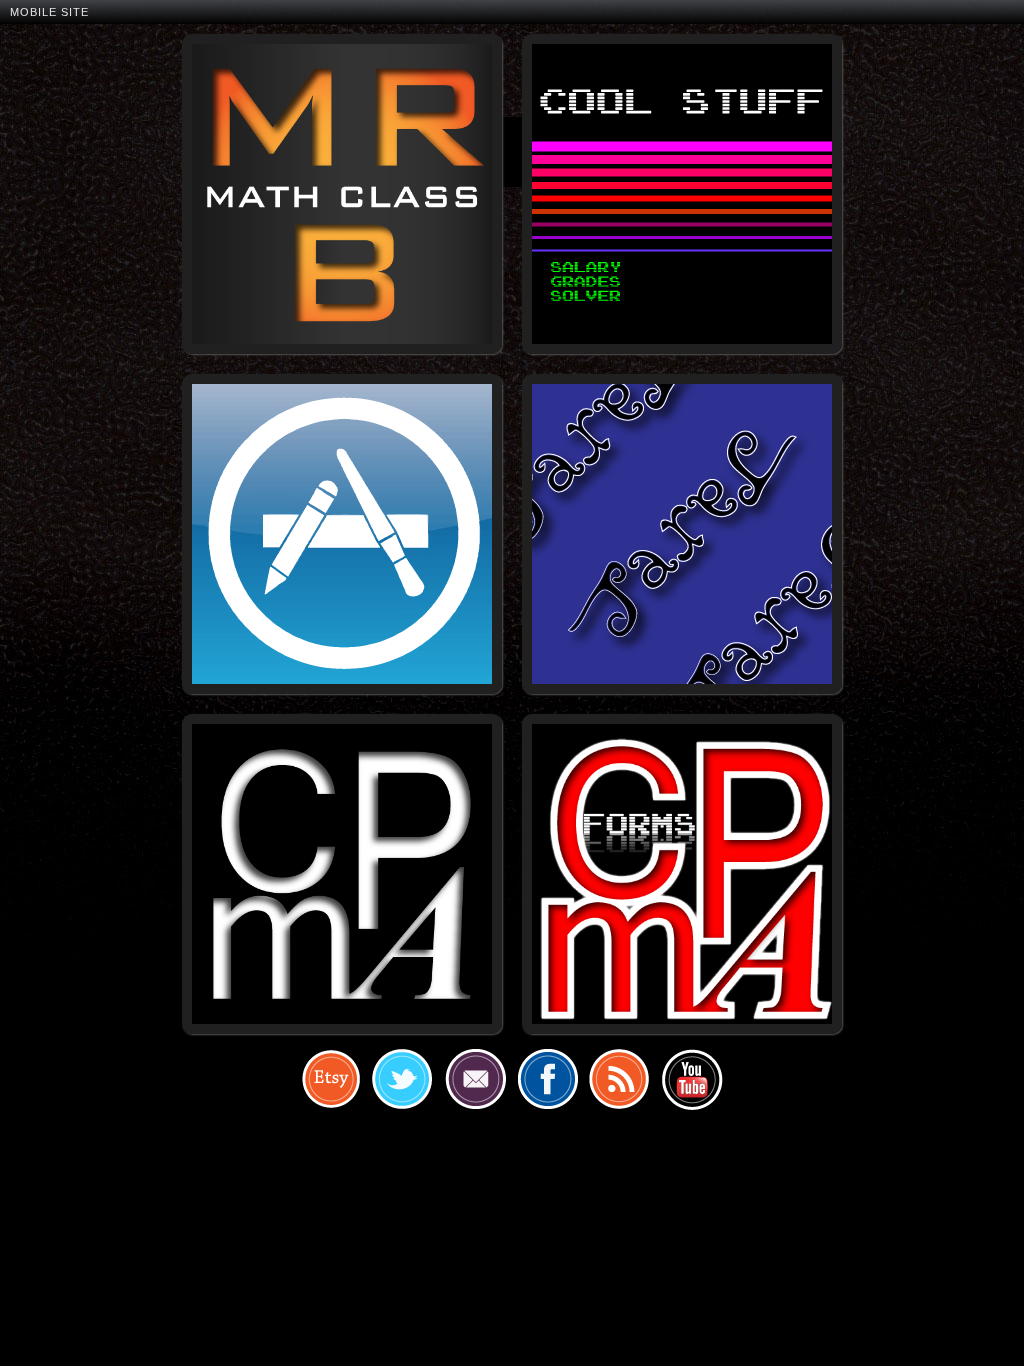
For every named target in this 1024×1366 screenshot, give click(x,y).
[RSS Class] (619, 1079)
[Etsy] (331, 1079)
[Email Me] (475, 1079)
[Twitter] (403, 1079)
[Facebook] (547, 1079)
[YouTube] (691, 1079)
